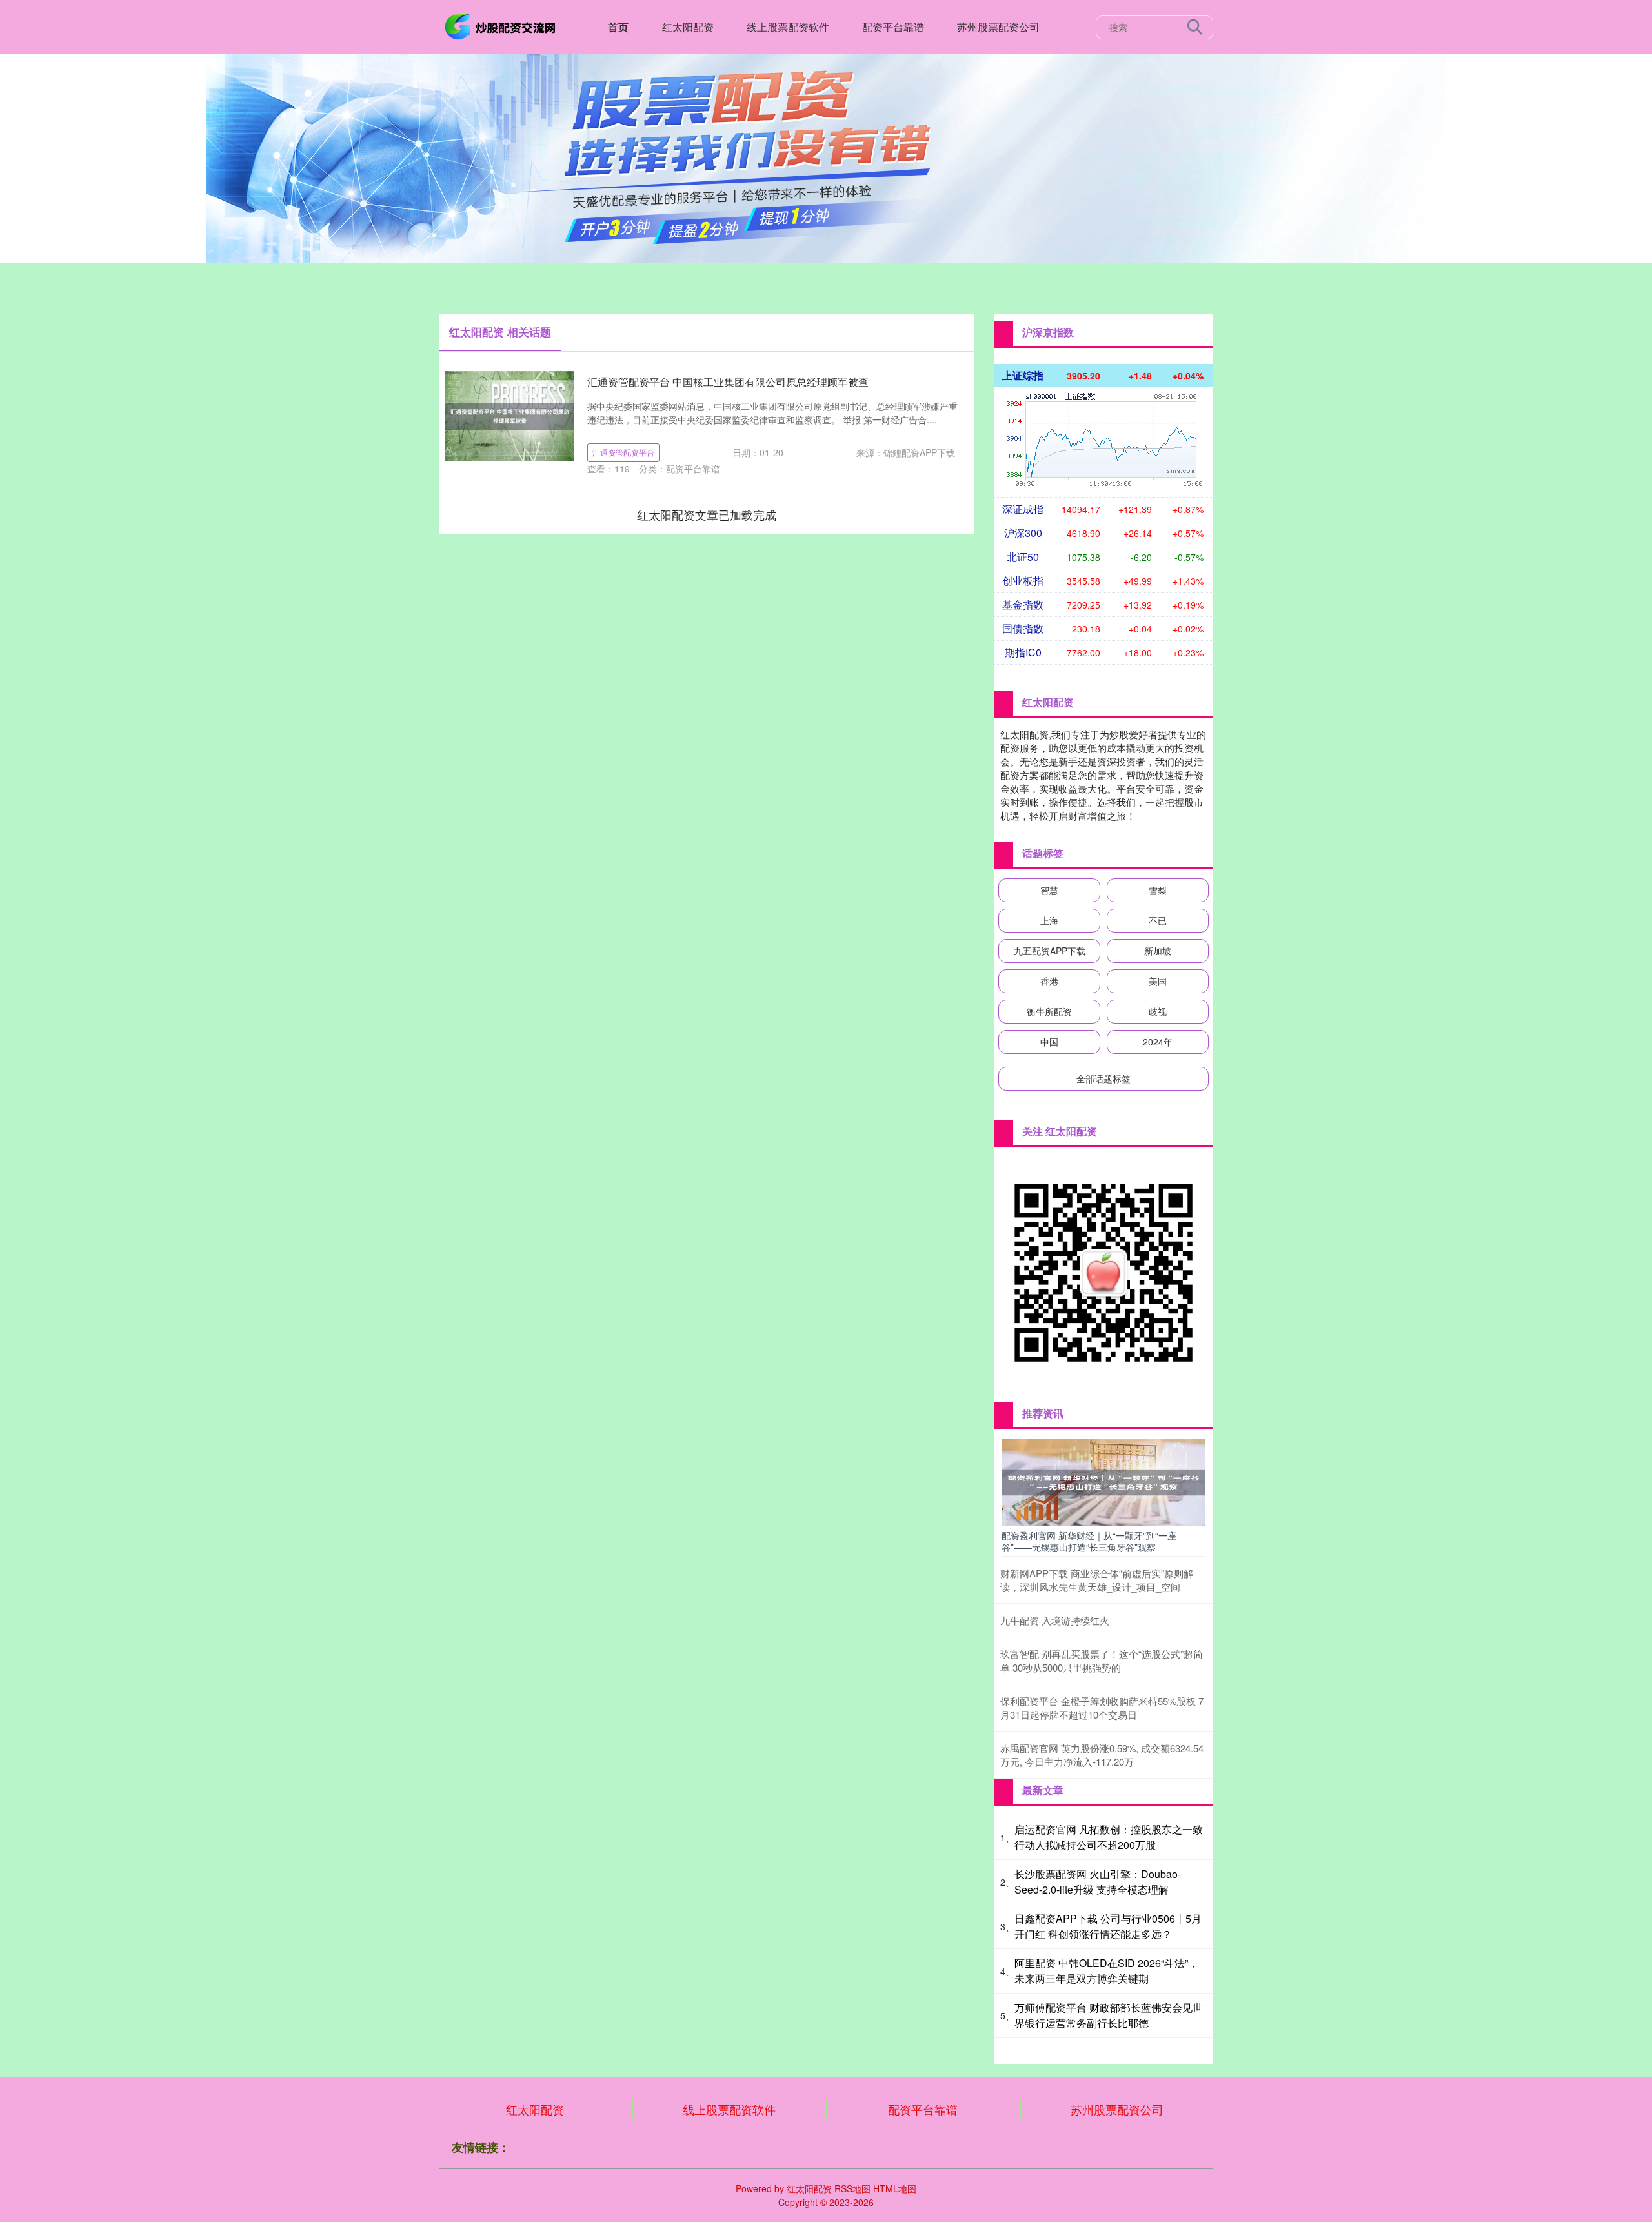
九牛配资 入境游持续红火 (1055, 1620)
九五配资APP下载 (1050, 951)
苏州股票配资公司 (998, 27)
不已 (1158, 920)
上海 (1049, 920)
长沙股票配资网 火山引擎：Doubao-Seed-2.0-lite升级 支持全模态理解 (1098, 1882)
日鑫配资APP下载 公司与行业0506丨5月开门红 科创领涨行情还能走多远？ (1108, 1926)
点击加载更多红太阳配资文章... (707, 514)
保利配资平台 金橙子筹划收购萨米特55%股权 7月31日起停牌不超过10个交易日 (1102, 1708)
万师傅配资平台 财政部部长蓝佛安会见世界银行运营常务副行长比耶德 (1109, 2015)
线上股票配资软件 (788, 27)
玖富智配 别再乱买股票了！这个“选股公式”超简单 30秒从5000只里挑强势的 (1102, 1661)
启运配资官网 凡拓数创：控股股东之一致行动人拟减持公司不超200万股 (1109, 1837)
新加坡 (1158, 951)
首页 (618, 27)
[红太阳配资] (502, 26)
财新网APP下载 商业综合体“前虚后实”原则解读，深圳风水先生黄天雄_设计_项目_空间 (1097, 1580)
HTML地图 (895, 2188)
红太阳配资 (688, 27)
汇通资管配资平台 (623, 452)
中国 (1049, 1042)
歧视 (1158, 1011)
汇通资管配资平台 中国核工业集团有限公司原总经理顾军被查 (728, 382)
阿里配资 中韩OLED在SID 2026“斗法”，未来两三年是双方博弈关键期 (1106, 1971)
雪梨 (1158, 890)
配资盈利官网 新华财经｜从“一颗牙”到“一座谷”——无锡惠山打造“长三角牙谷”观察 (1089, 1541)
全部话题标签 (1103, 1078)
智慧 (1049, 890)
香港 (1049, 981)
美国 (1158, 981)
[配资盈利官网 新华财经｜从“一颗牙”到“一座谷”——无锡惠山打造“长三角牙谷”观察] (1103, 1481)
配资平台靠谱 (893, 27)
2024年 (1158, 1042)
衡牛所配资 (1049, 1011)
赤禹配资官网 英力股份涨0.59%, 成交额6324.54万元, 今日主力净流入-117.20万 (1102, 1755)
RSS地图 (852, 2188)
